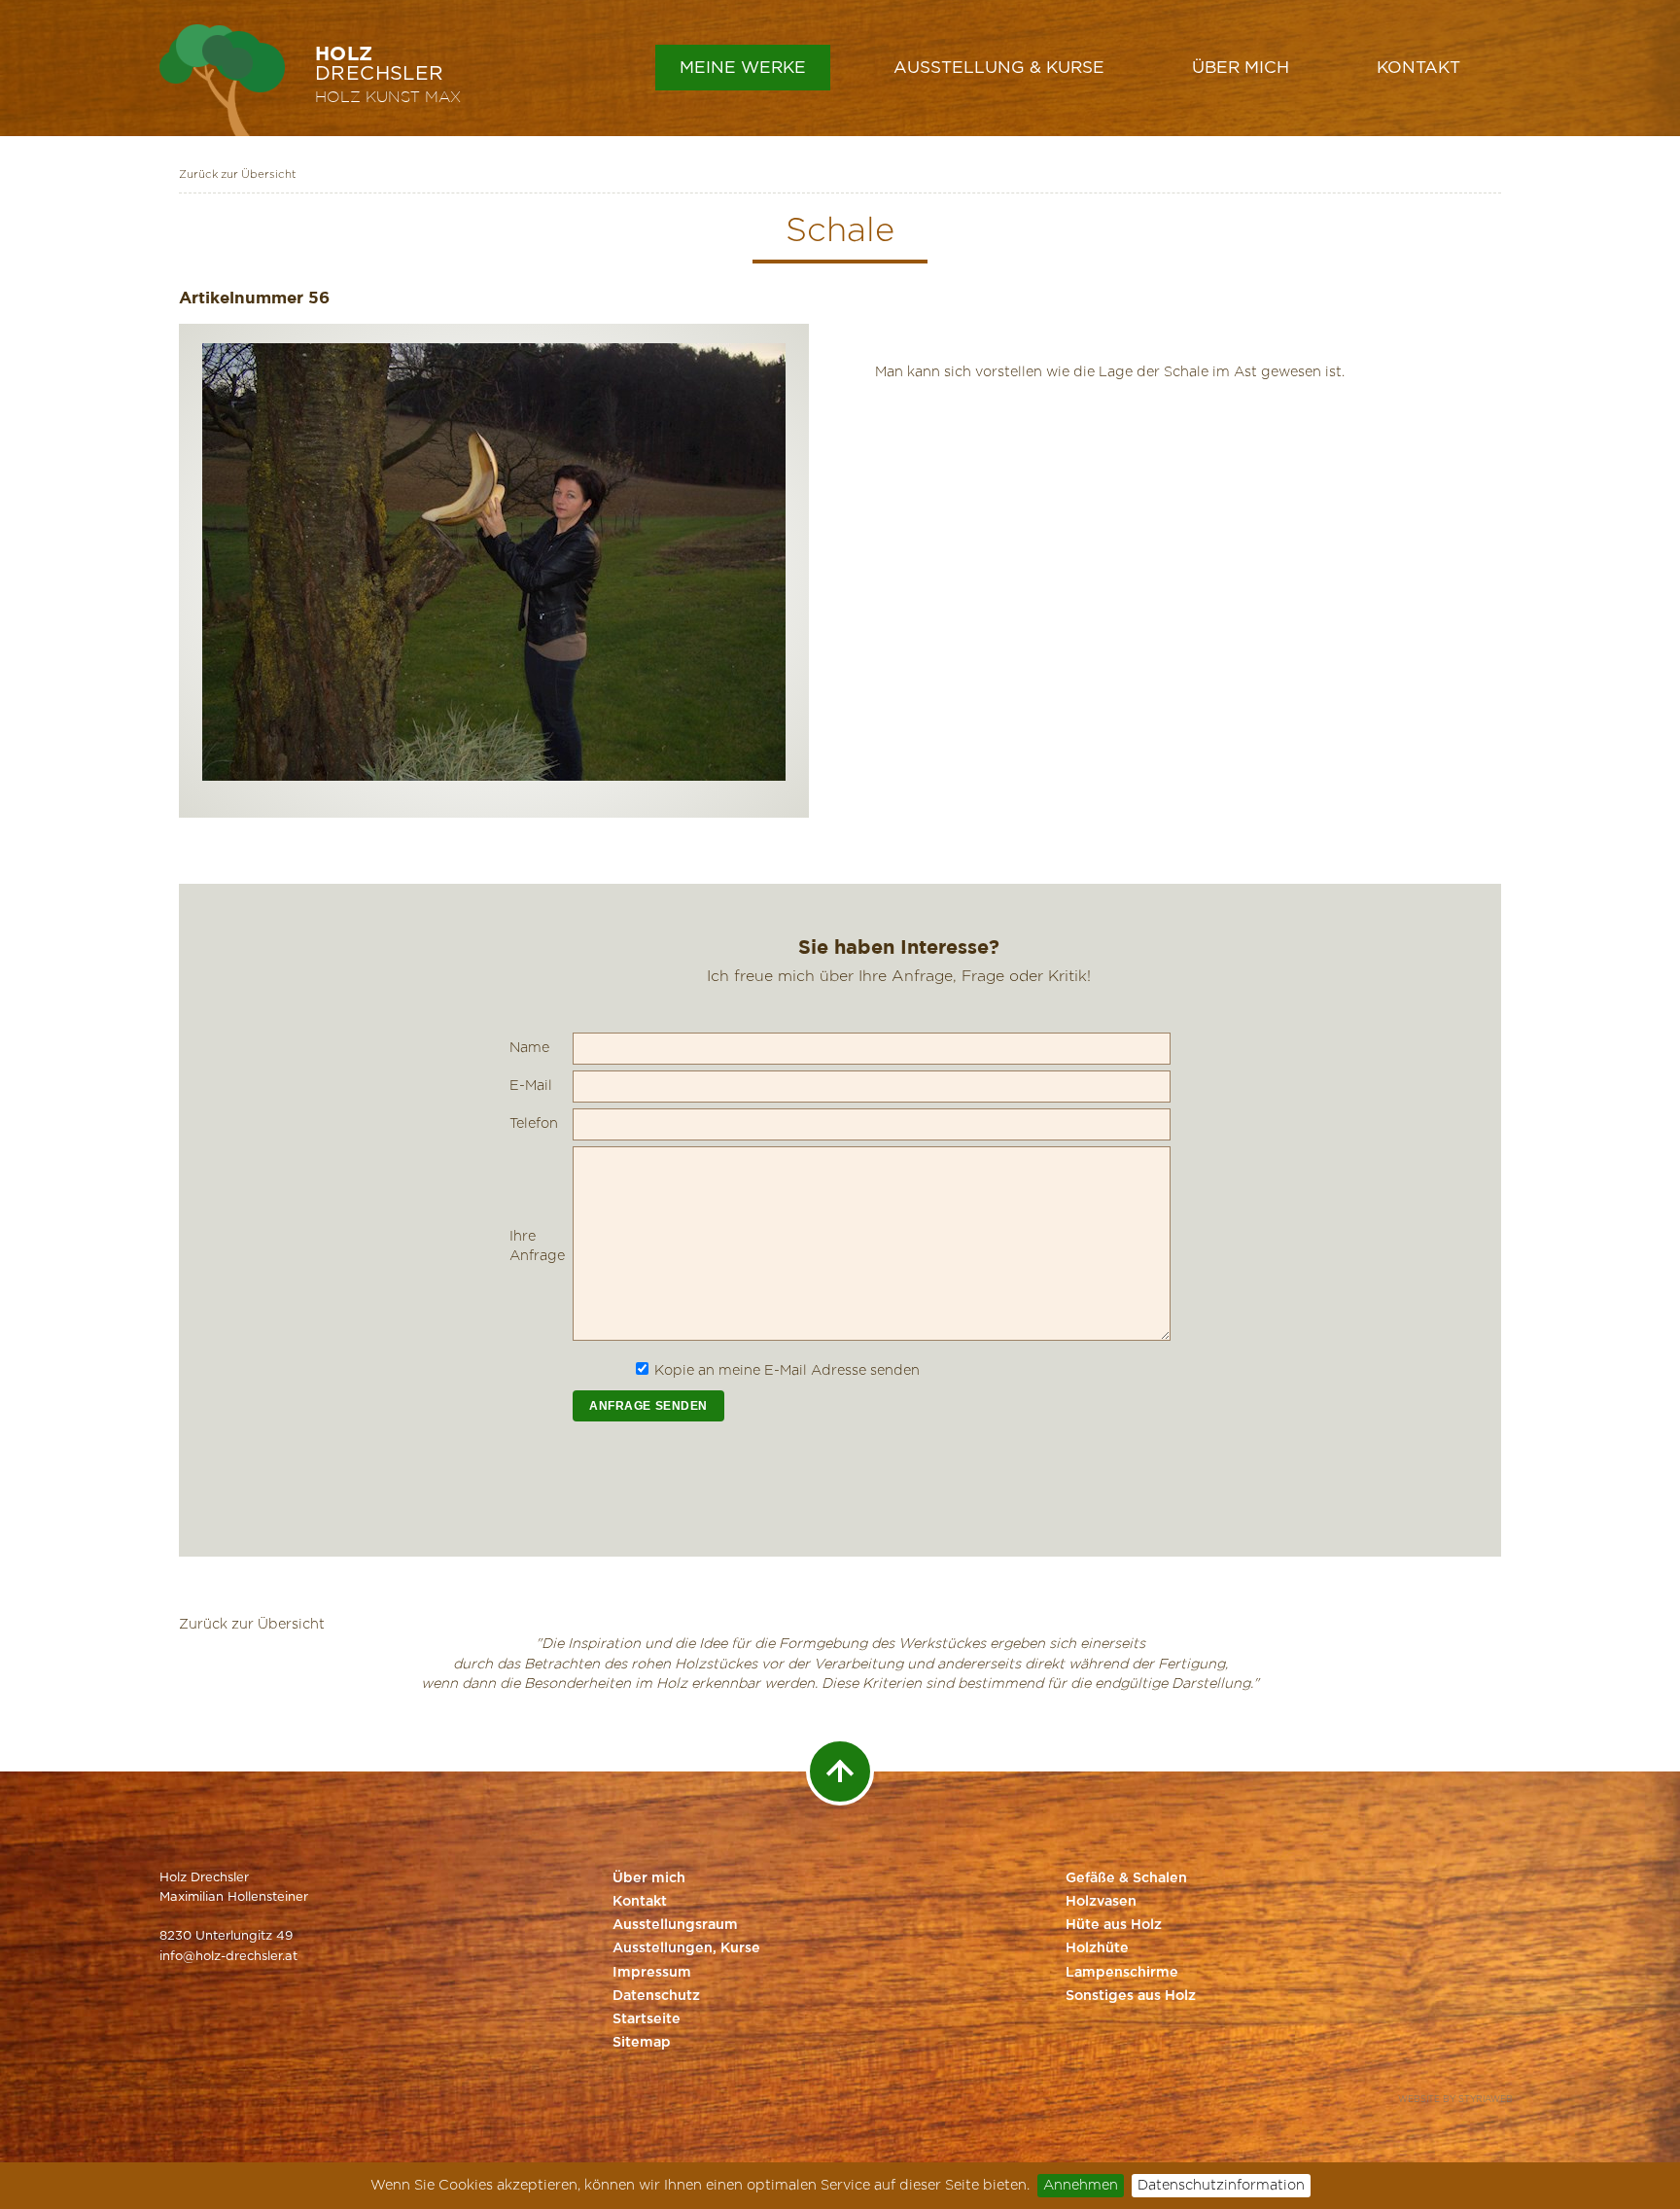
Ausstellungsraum (675, 1925)
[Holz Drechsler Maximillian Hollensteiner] (222, 80)
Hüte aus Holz (1114, 1925)
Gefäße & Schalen (1126, 1878)
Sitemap (642, 2043)
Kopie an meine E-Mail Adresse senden (787, 1370)
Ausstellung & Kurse (999, 68)
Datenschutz (656, 1996)
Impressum (652, 1973)
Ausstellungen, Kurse (686, 1948)
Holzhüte (1097, 1948)
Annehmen (1081, 2185)
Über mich (1241, 68)
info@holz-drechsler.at (228, 1957)
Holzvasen (1101, 1902)
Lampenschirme (1122, 1973)
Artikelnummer (241, 297)
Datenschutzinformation (1221, 2185)
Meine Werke (743, 68)
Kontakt (1418, 68)
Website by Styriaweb (1455, 2100)
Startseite (647, 2019)
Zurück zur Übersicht (238, 175)
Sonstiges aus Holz (1131, 1996)
